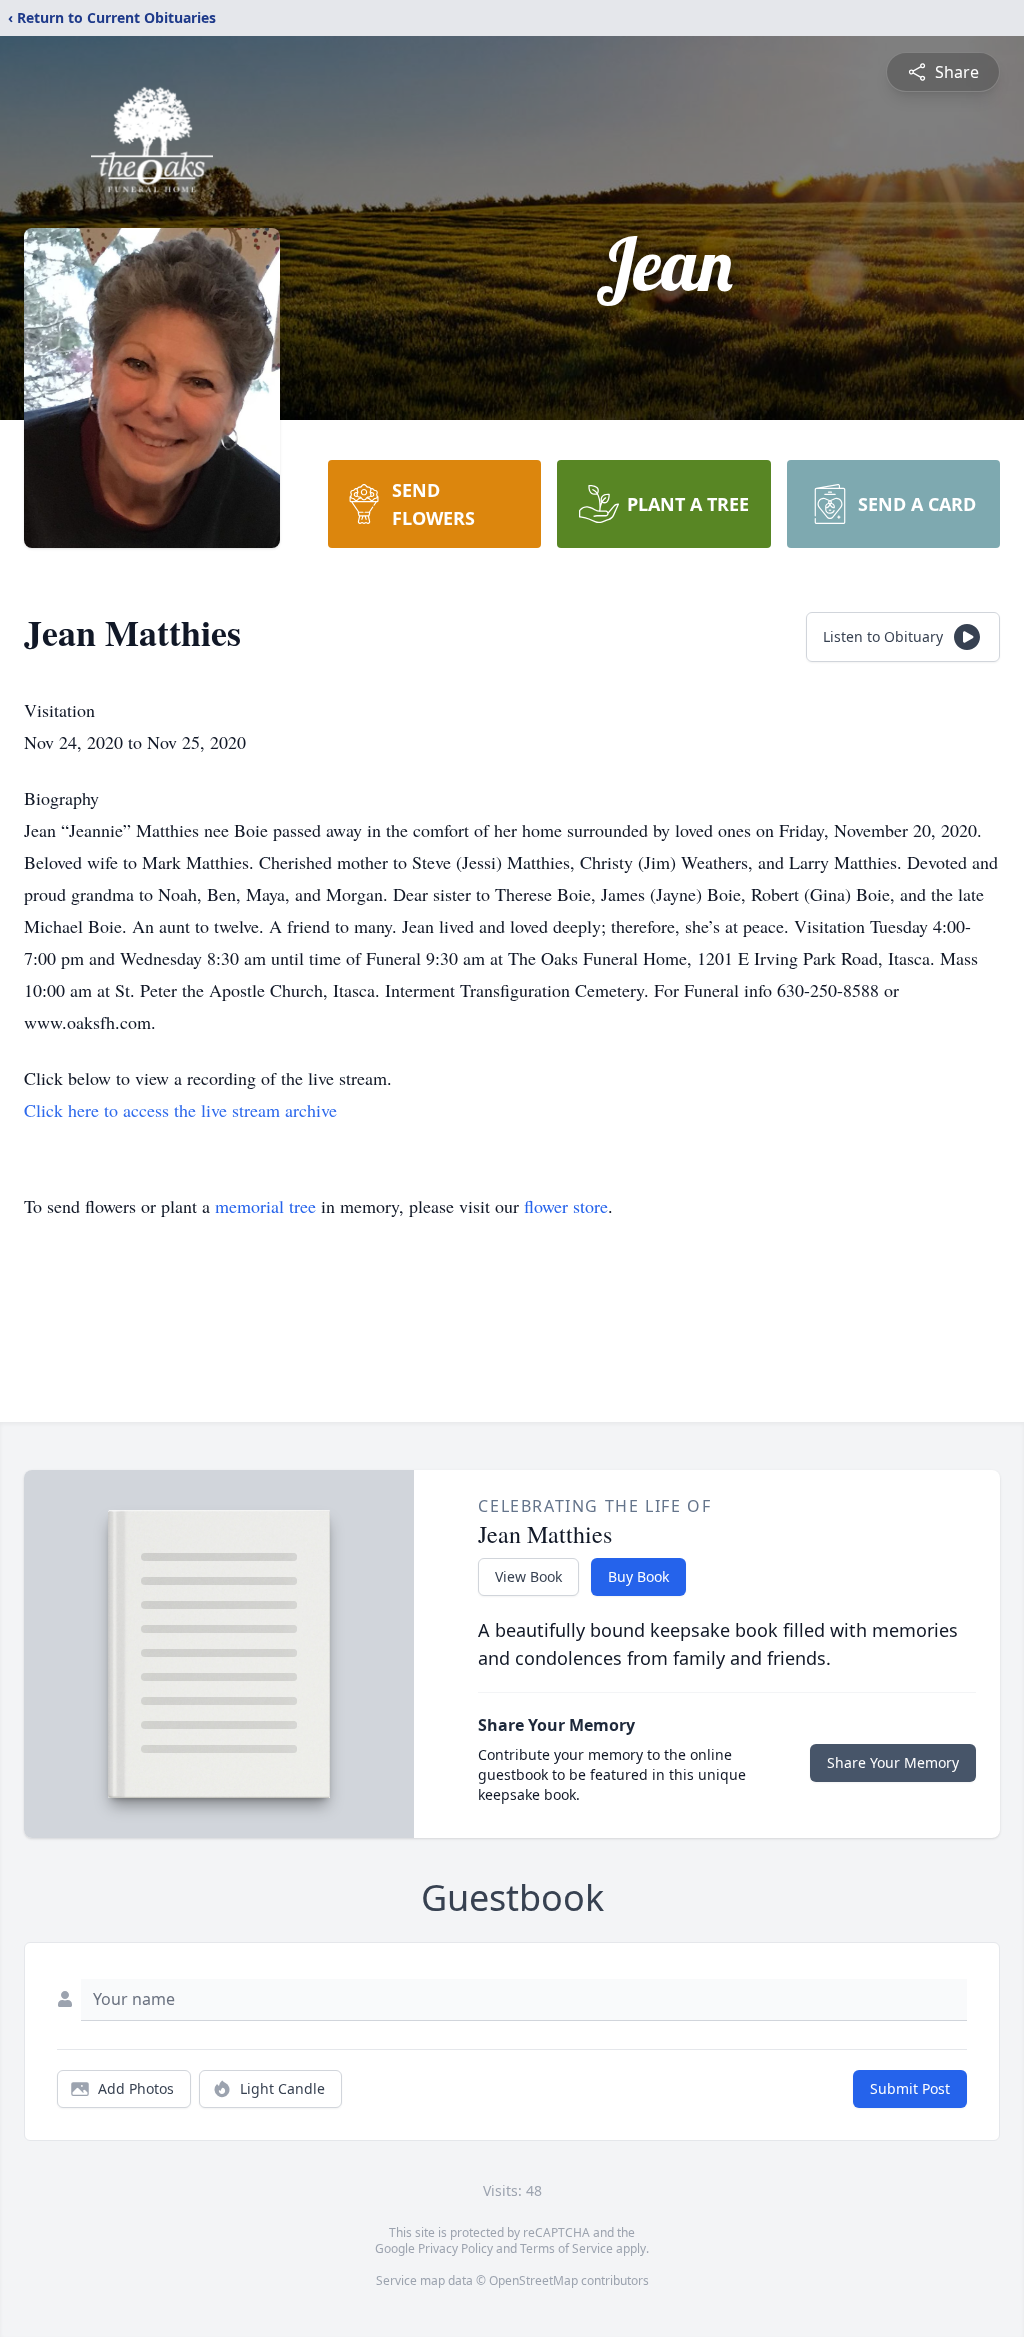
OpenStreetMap (533, 2280)
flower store (566, 1206)
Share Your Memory (893, 1762)
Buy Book (638, 1576)
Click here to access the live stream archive (180, 1110)
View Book (528, 1576)
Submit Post (910, 2088)
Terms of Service (566, 2248)
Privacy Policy (455, 2248)
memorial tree (265, 1206)
